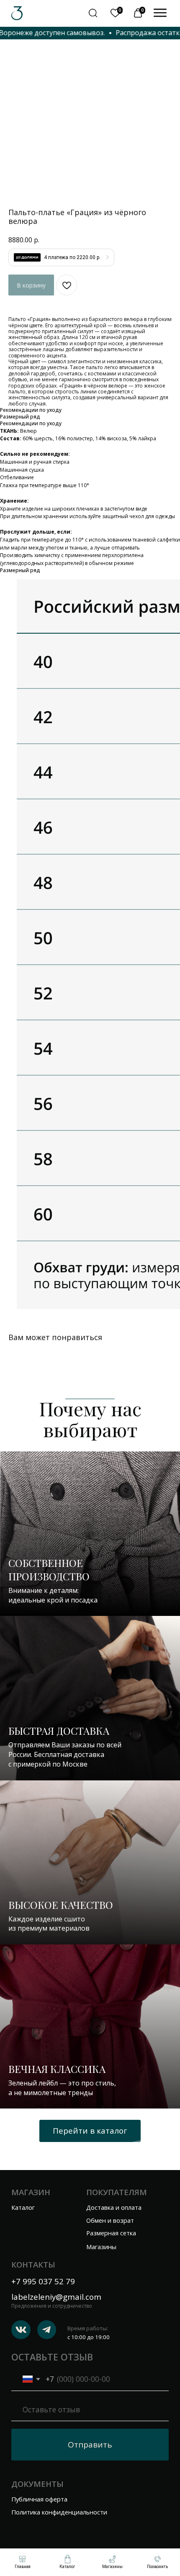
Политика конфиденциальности (59, 2512)
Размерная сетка (111, 2233)
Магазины (101, 2247)
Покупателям (117, 2192)
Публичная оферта (39, 2499)
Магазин (31, 2192)
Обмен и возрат (110, 2220)
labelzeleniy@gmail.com (56, 2297)
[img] (160, 13)
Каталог (23, 2207)
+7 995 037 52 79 (43, 2281)
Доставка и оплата (114, 2207)
